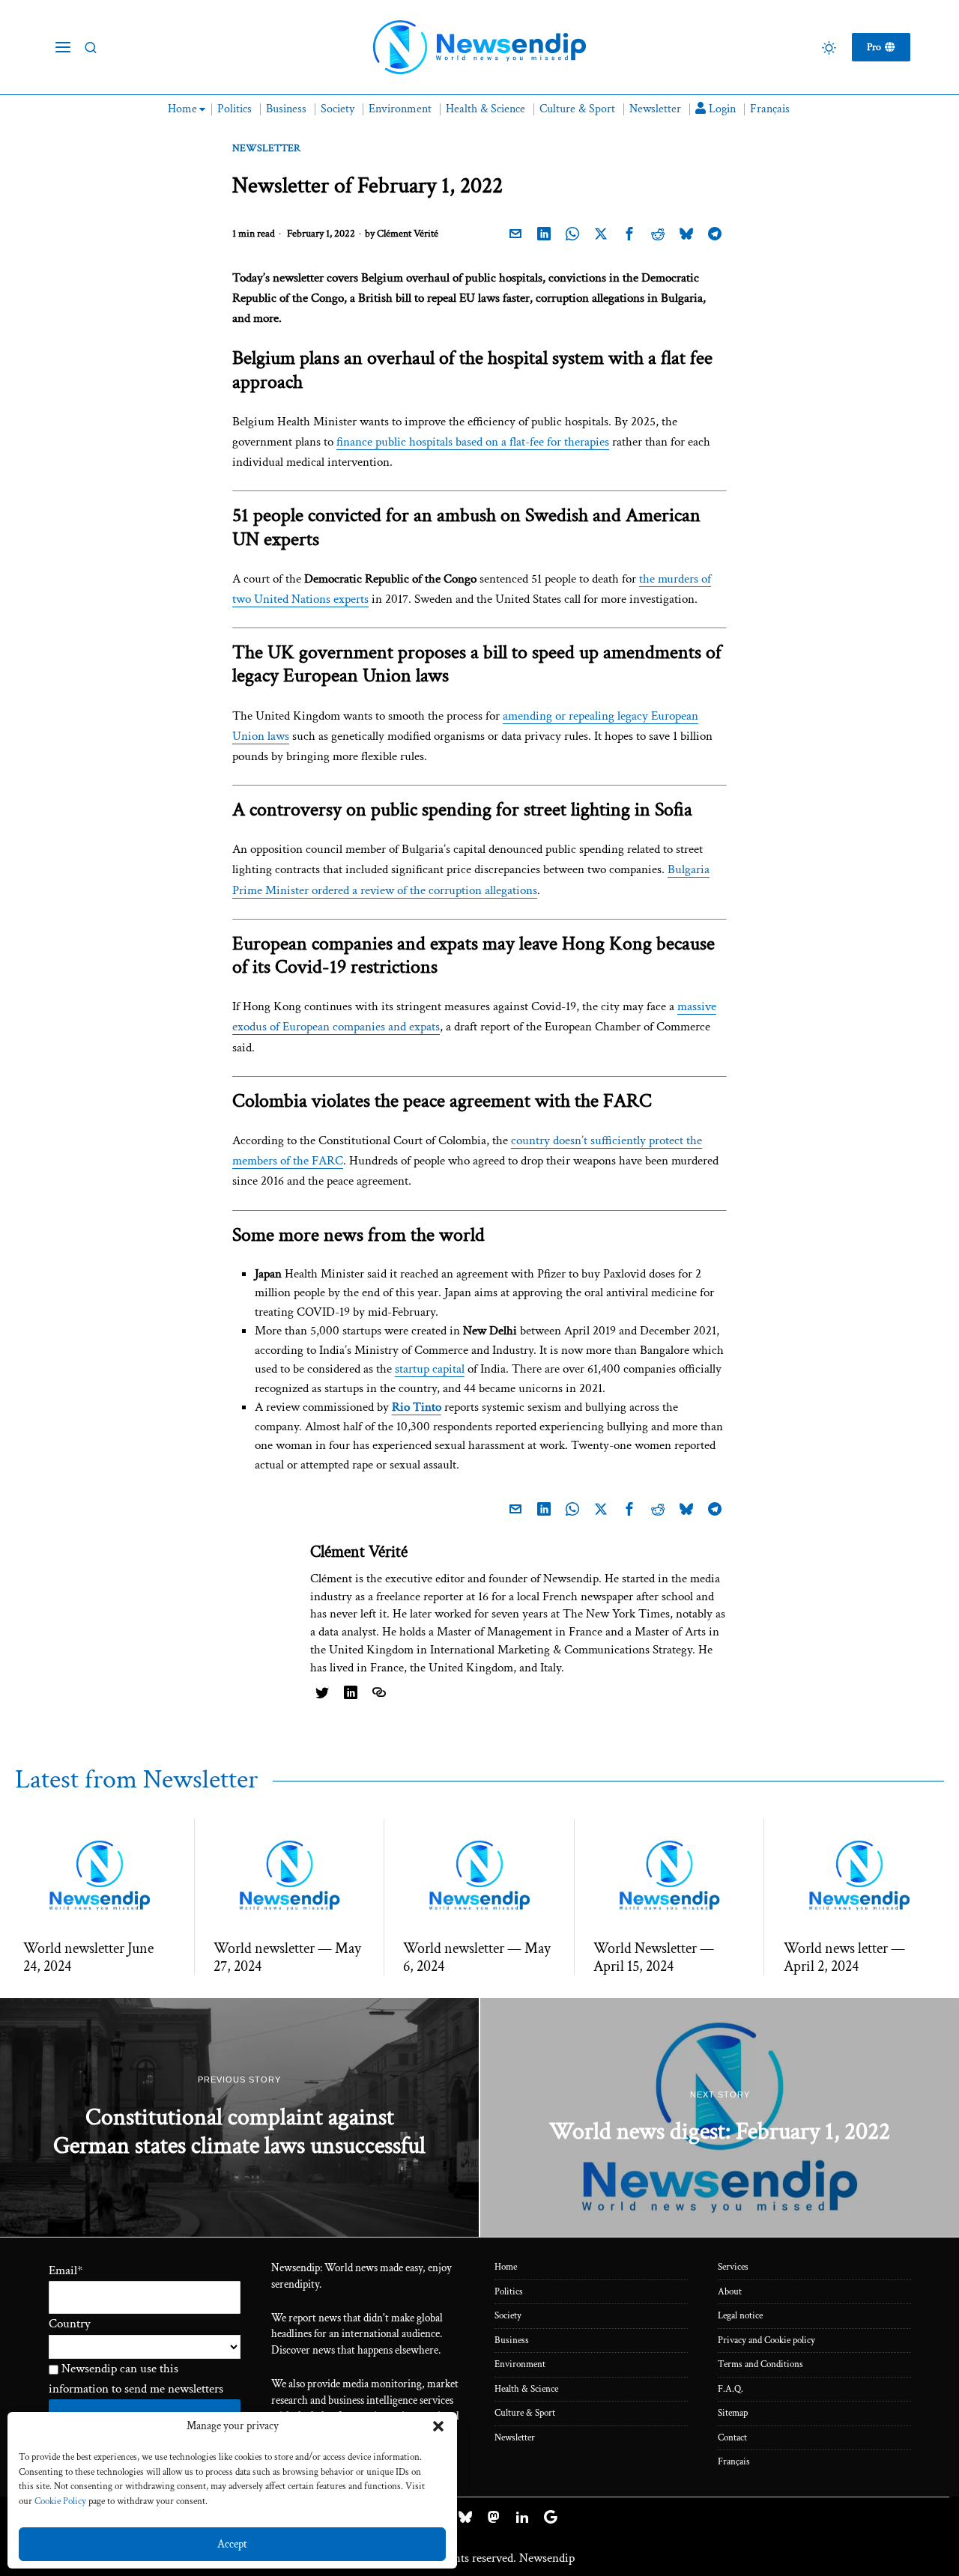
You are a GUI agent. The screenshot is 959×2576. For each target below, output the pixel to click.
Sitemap (733, 2413)
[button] (438, 2426)
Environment (520, 2364)
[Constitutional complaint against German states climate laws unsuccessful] (239, 2118)
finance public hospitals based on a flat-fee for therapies (473, 442)
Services (733, 2267)
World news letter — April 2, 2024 (844, 1957)
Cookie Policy (60, 2501)
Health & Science (526, 2389)
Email (66, 2270)
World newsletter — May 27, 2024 (287, 1957)
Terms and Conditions (760, 2364)
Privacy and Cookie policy (766, 2340)
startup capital (430, 1369)
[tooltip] (515, 234)
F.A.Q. (730, 2389)
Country (70, 2324)
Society (508, 2316)
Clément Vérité (408, 234)
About (730, 2292)
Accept (232, 2544)
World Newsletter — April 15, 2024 (654, 1957)
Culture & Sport (525, 2413)
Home (506, 2267)
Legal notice (740, 2316)
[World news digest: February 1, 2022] (720, 2118)
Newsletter (266, 148)
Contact (732, 2438)
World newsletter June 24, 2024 (88, 1957)
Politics (509, 2292)
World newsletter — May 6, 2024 (477, 1957)
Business (512, 2340)
